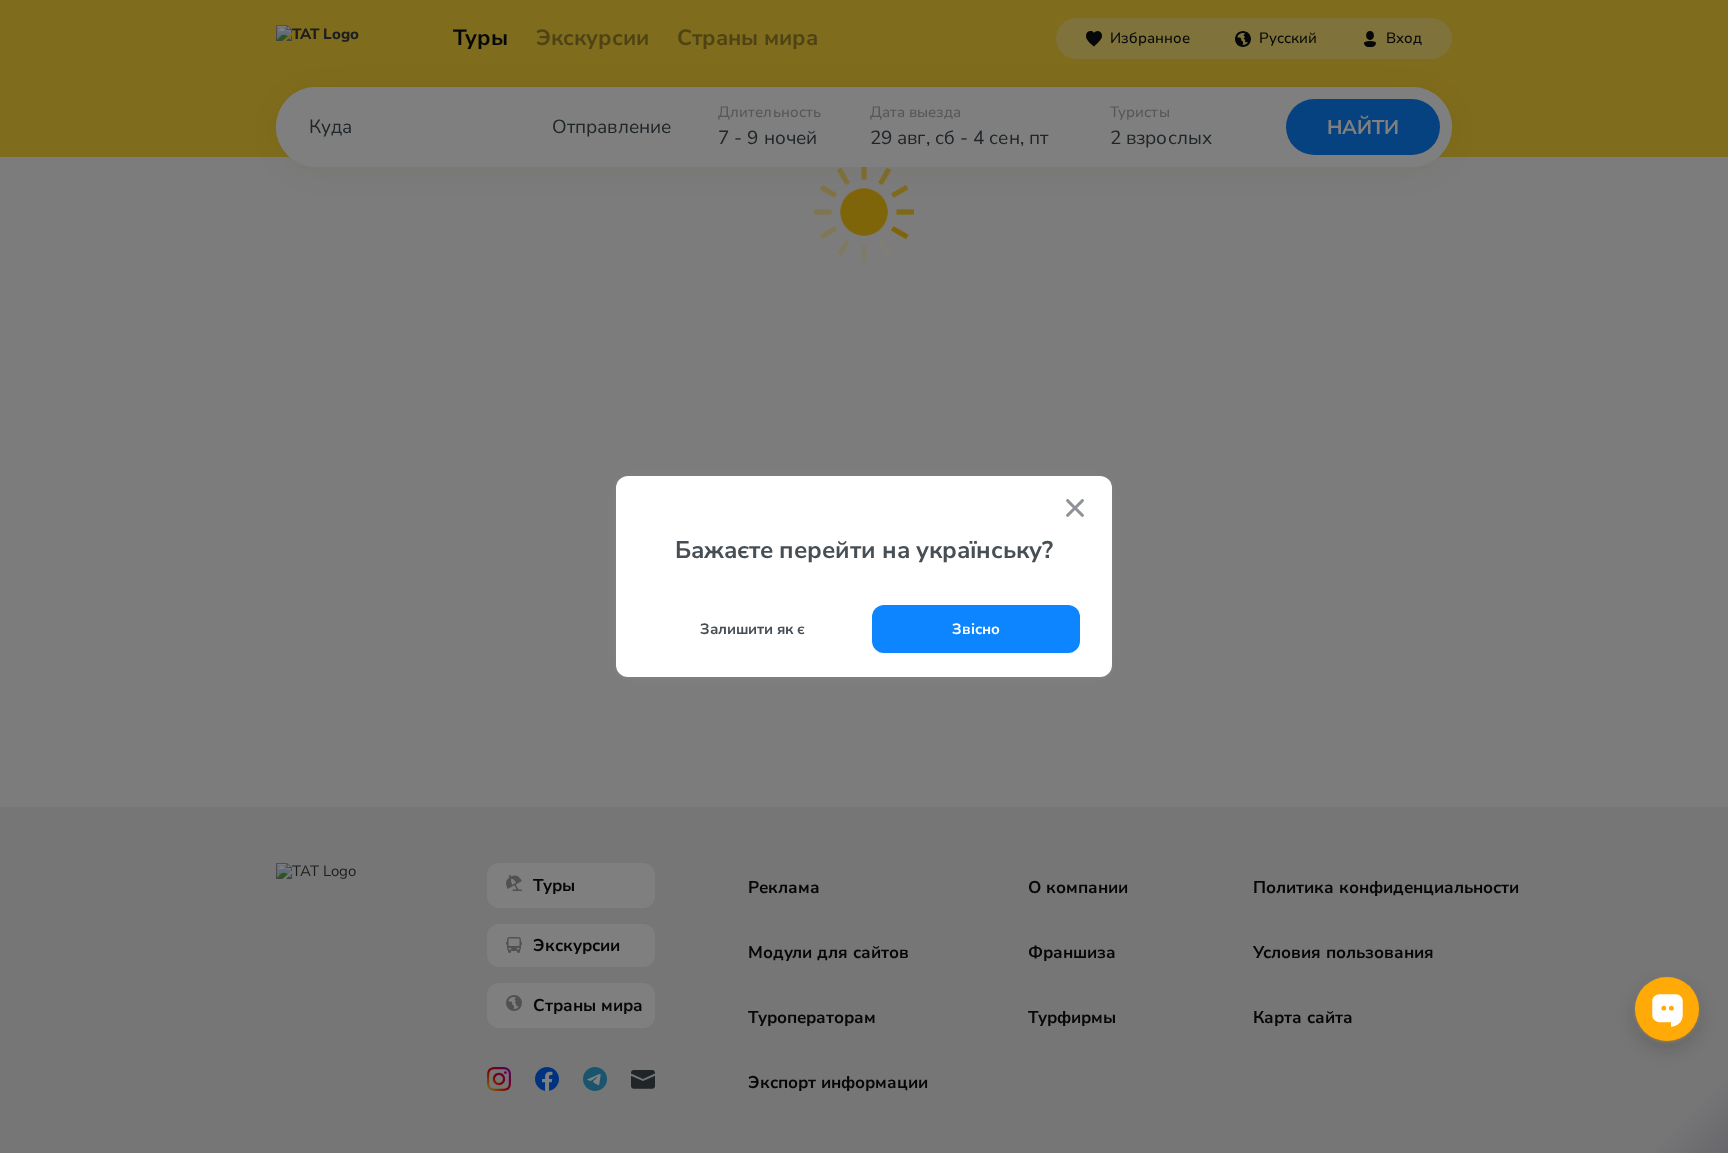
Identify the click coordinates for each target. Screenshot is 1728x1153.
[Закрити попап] (1075, 510)
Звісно (976, 629)
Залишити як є (752, 629)
